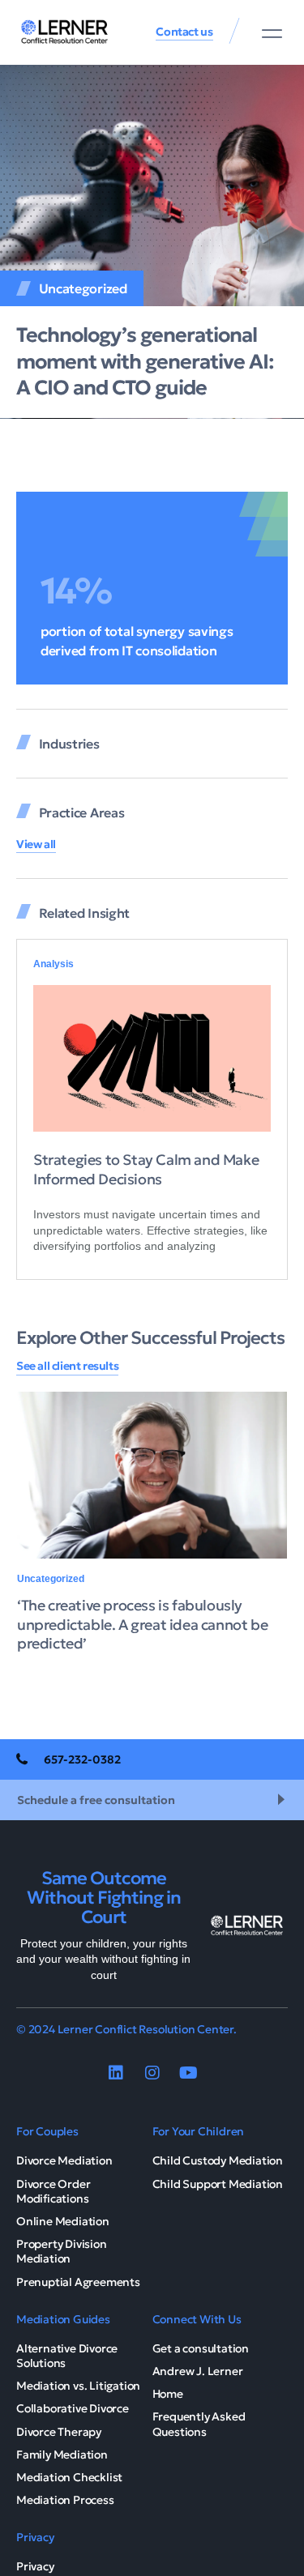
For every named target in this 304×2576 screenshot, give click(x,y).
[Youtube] (189, 2073)
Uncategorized (83, 288)
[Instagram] (152, 2073)
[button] (272, 33)
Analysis (54, 964)
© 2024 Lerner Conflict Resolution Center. (126, 2029)
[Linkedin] (116, 2073)
